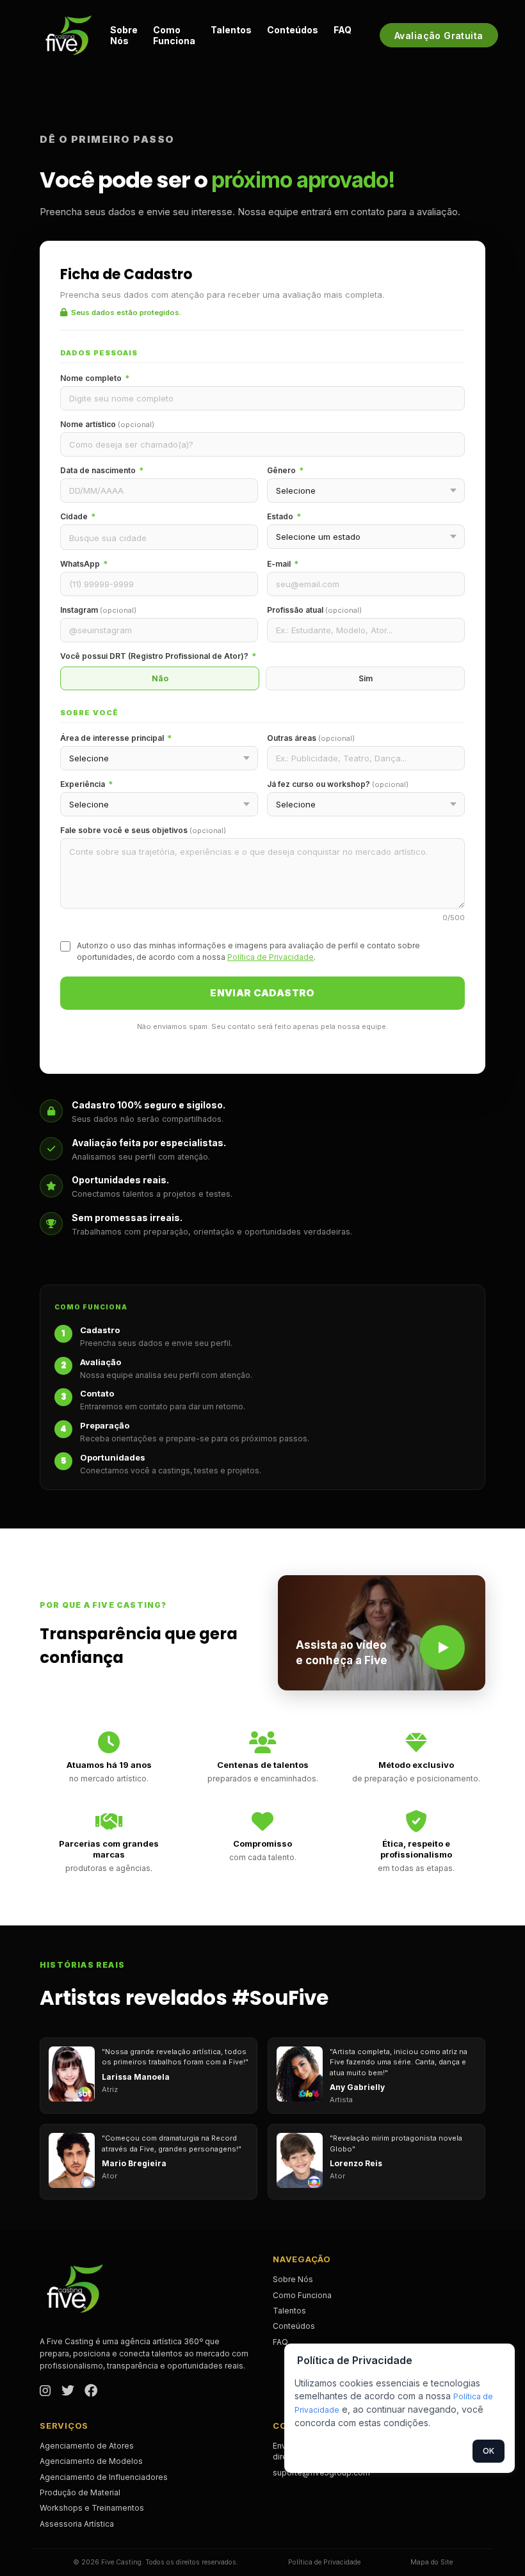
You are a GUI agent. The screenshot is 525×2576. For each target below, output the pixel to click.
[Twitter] (68, 2392)
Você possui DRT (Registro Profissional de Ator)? (158, 656)
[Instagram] (45, 2392)
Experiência (86, 784)
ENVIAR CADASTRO (262, 993)
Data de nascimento (102, 470)
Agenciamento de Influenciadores (104, 2477)
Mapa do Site (432, 2562)
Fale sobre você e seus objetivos (143, 830)
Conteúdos (293, 30)
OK (489, 2451)
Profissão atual (314, 610)
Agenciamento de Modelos (91, 2461)
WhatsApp (84, 564)
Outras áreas (311, 738)
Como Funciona (174, 35)
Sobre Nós (124, 35)
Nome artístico (107, 424)
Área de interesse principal (116, 738)
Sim (366, 678)
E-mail (283, 564)
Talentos (231, 30)
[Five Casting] (69, 35)
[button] (382, 1633)
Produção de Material (80, 2492)
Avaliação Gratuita (439, 36)
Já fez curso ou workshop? (338, 784)
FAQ (343, 30)
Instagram (98, 610)
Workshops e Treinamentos (92, 2508)
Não (160, 678)
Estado (284, 516)
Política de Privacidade (271, 957)
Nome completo (95, 378)
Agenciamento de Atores (87, 2446)
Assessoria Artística (77, 2524)
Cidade (78, 516)
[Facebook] (91, 2392)
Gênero (285, 470)
